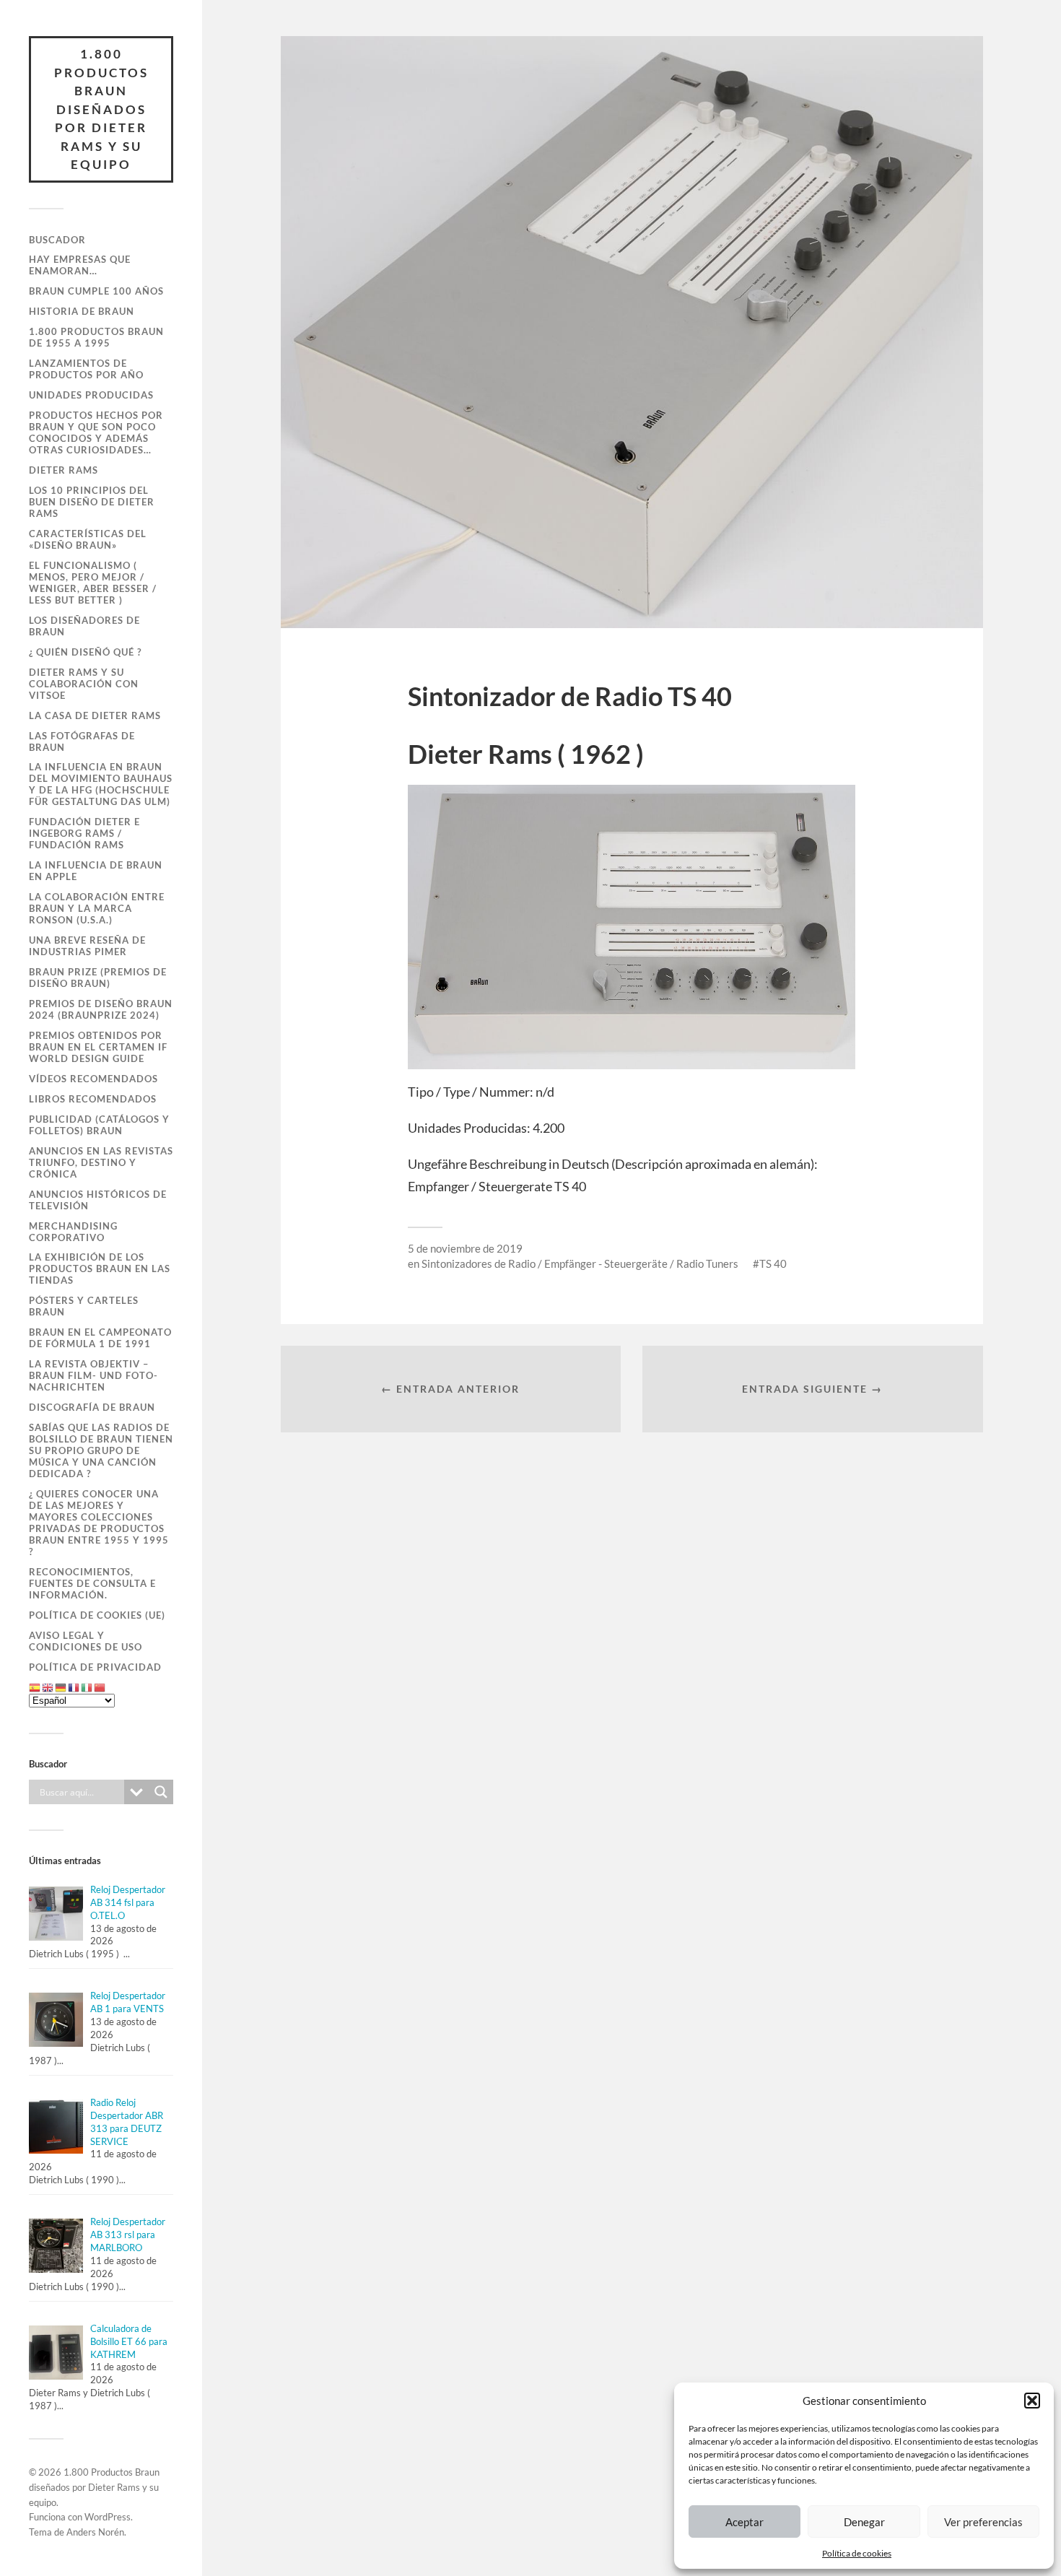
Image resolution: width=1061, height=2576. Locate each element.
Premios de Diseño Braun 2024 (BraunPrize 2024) (101, 1009)
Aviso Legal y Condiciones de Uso (86, 1641)
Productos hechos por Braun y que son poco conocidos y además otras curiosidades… (96, 432)
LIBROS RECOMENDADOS (93, 1099)
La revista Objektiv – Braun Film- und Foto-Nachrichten (93, 1375)
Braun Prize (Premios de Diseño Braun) (98, 978)
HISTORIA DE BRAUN (82, 311)
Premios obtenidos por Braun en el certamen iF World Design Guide (98, 1047)
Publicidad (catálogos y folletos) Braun (99, 1125)
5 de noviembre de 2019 (465, 1248)
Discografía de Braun (92, 1407)
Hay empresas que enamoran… (80, 265)
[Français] (74, 1687)
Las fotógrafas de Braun (82, 741)
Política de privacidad (95, 1667)
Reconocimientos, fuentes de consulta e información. (92, 1583)
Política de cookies (857, 2553)
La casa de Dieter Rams (95, 715)
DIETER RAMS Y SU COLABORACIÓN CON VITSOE (84, 684)
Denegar (864, 2522)
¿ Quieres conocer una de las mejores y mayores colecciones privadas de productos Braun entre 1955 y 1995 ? (99, 1523)
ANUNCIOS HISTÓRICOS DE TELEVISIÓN (98, 1200)
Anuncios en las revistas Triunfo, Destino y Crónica (101, 1162)
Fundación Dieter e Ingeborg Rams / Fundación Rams (84, 833)
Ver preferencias (983, 2522)
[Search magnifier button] (161, 1792)
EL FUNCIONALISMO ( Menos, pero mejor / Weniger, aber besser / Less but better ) (93, 583)
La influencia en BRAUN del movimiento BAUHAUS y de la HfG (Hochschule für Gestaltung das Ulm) (101, 784)
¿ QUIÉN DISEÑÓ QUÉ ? (85, 652)
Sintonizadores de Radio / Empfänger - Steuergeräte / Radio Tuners (580, 1263)
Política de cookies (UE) (97, 1615)
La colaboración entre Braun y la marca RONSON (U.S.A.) (97, 908)
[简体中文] (100, 1687)
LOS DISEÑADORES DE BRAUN (84, 626)
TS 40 (773, 1263)
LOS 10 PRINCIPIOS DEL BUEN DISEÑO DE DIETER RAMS (92, 502)
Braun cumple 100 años (96, 291)
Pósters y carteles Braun (84, 1306)
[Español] (35, 1687)
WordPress (108, 2517)
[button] (1032, 2401)
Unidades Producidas (91, 395)
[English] (48, 1687)
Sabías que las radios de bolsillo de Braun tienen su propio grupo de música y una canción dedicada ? (101, 1450)
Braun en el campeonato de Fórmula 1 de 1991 (100, 1338)
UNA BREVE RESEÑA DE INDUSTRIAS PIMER (87, 946)
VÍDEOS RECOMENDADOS (93, 1079)
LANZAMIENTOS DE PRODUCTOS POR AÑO (86, 369)
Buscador (57, 240)
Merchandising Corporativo (73, 1232)
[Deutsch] (61, 1687)
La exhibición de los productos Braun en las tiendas (100, 1269)
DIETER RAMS (64, 470)
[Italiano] (87, 1687)
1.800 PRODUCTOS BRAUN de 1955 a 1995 (96, 337)
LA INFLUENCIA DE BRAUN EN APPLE (96, 871)
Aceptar (745, 2522)
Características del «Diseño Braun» (88, 539)
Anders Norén (95, 2532)
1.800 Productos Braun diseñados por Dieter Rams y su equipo (101, 109)
